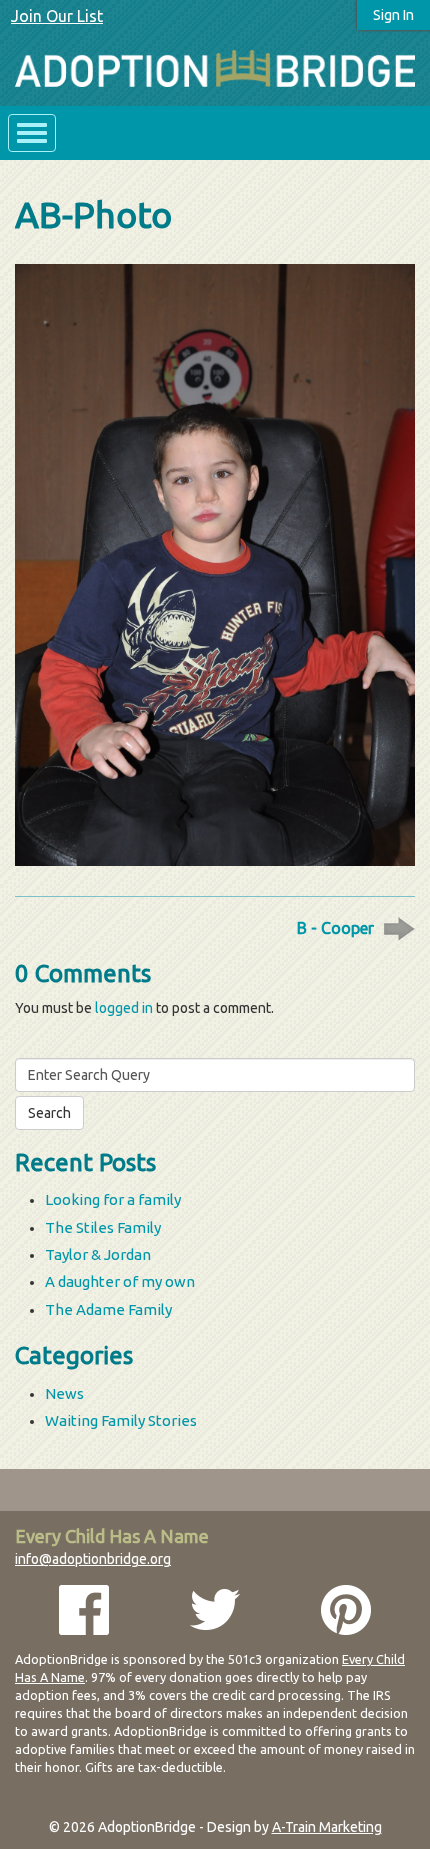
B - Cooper (335, 928)
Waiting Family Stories (121, 1420)
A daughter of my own (120, 1281)
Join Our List (57, 16)
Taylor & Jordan (98, 1254)
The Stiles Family (103, 1227)
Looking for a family (113, 1199)
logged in (124, 1008)
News (64, 1393)
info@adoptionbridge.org (93, 1559)
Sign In (393, 15)
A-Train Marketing (327, 1827)
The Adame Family (108, 1309)
